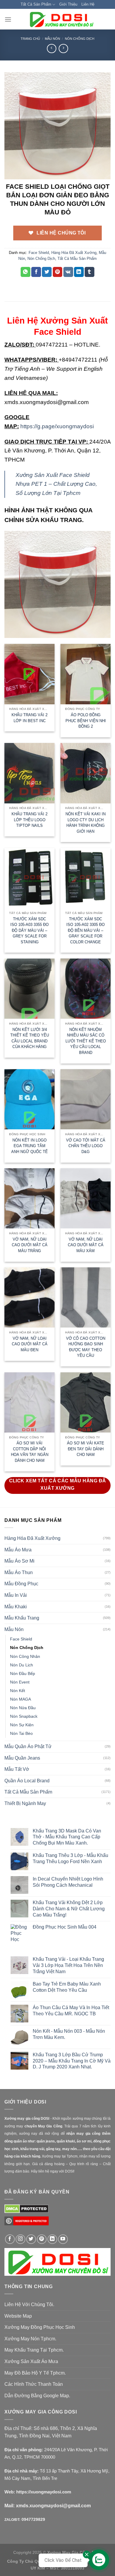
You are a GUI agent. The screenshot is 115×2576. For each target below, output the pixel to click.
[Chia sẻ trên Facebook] (36, 272)
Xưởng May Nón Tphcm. (30, 2339)
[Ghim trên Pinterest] (58, 272)
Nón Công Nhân (25, 1656)
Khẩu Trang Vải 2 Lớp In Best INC (29, 718)
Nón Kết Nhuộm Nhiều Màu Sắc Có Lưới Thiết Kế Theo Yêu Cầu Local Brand (86, 1041)
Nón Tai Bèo (21, 1733)
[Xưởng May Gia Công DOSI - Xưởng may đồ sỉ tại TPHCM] (61, 19)
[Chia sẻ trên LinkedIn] (79, 272)
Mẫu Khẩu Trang (22, 1618)
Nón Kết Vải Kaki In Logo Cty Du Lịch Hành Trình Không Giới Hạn (86, 823)
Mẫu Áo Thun (19, 1572)
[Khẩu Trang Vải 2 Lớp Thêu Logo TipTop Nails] (29, 773)
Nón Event (20, 1682)
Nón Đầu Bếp (23, 1673)
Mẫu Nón (52, 39)
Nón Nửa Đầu (23, 1708)
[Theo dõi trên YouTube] (63, 2239)
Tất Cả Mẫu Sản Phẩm (77, 259)
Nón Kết (18, 1691)
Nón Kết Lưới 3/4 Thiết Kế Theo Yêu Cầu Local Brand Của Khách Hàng (30, 1038)
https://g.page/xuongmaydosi (57, 426)
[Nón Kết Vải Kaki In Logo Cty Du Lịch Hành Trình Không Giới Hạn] (86, 773)
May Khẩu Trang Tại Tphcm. (34, 2350)
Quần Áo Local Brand (27, 1781)
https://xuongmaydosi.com (44, 2492)
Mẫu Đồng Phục (21, 1584)
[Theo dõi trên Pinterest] (42, 2239)
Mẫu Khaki (16, 1607)
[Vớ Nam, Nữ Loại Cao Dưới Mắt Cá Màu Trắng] (29, 1198)
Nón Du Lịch (22, 1665)
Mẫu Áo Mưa (18, 1550)
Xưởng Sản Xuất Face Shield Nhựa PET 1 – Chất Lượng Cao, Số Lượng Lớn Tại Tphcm (56, 484)
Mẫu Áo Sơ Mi (19, 1561)
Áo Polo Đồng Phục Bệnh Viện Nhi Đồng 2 (86, 721)
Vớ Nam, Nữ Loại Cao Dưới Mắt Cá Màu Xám (86, 1245)
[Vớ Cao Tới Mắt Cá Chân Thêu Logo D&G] (86, 1099)
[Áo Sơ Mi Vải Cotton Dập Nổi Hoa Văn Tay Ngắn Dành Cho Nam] (29, 1402)
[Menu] (8, 19)
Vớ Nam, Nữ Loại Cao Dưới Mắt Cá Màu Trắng (30, 1245)
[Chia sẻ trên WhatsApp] (26, 272)
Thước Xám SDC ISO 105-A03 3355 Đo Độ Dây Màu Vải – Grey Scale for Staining (29, 930)
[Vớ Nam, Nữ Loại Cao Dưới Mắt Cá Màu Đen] (29, 1297)
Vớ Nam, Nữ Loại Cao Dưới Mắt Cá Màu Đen (30, 1344)
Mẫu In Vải (16, 1595)
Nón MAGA (20, 1699)
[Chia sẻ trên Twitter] (47, 272)
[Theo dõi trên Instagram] (20, 2239)
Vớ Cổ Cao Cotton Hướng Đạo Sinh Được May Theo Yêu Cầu (86, 1347)
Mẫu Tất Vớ (17, 1769)
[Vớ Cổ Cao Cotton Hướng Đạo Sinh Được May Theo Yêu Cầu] (86, 1297)
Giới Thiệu (68, 4)
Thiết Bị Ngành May (25, 1803)
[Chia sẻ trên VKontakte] (68, 272)
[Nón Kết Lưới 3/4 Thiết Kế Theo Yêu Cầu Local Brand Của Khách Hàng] (29, 989)
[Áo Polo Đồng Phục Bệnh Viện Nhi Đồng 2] (86, 674)
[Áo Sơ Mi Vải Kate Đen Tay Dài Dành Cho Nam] (86, 1402)
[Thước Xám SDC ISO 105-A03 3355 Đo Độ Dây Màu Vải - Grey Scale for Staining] (29, 878)
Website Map (18, 2316)
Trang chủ (30, 39)
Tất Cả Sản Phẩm (36, 4)
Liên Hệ (88, 4)
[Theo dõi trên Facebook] (10, 2239)
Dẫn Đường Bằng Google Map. (37, 2396)
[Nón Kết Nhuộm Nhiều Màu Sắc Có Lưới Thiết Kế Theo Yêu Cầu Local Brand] (86, 989)
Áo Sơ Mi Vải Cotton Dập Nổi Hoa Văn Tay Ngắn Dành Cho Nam (30, 1452)
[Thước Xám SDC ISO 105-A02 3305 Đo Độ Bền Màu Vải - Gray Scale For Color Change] (86, 878)
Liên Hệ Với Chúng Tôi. (29, 2305)
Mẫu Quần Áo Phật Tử (28, 1746)
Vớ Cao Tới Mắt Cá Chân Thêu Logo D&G (86, 1146)
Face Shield (39, 253)
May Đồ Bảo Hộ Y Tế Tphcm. (35, 2373)
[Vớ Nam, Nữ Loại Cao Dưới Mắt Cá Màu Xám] (86, 1198)
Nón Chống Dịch (80, 39)
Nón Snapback (24, 1716)
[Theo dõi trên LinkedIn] (52, 2239)
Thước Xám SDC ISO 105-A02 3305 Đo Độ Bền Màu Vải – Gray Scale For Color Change (86, 930)
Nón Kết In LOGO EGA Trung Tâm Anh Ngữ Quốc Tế (29, 1146)
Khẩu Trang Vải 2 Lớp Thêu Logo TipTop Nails (29, 820)
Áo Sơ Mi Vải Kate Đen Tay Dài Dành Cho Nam (86, 1449)
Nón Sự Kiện (22, 1725)
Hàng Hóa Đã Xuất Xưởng (74, 253)
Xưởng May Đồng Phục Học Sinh (40, 2327)
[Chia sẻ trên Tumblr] (89, 272)
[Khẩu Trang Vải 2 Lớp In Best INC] (29, 674)
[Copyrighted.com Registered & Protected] (27, 2223)
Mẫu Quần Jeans (22, 1758)
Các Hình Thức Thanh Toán (34, 2384)
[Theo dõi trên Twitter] (31, 2239)
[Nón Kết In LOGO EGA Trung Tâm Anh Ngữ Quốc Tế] (29, 1099)
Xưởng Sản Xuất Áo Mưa (31, 2361)
